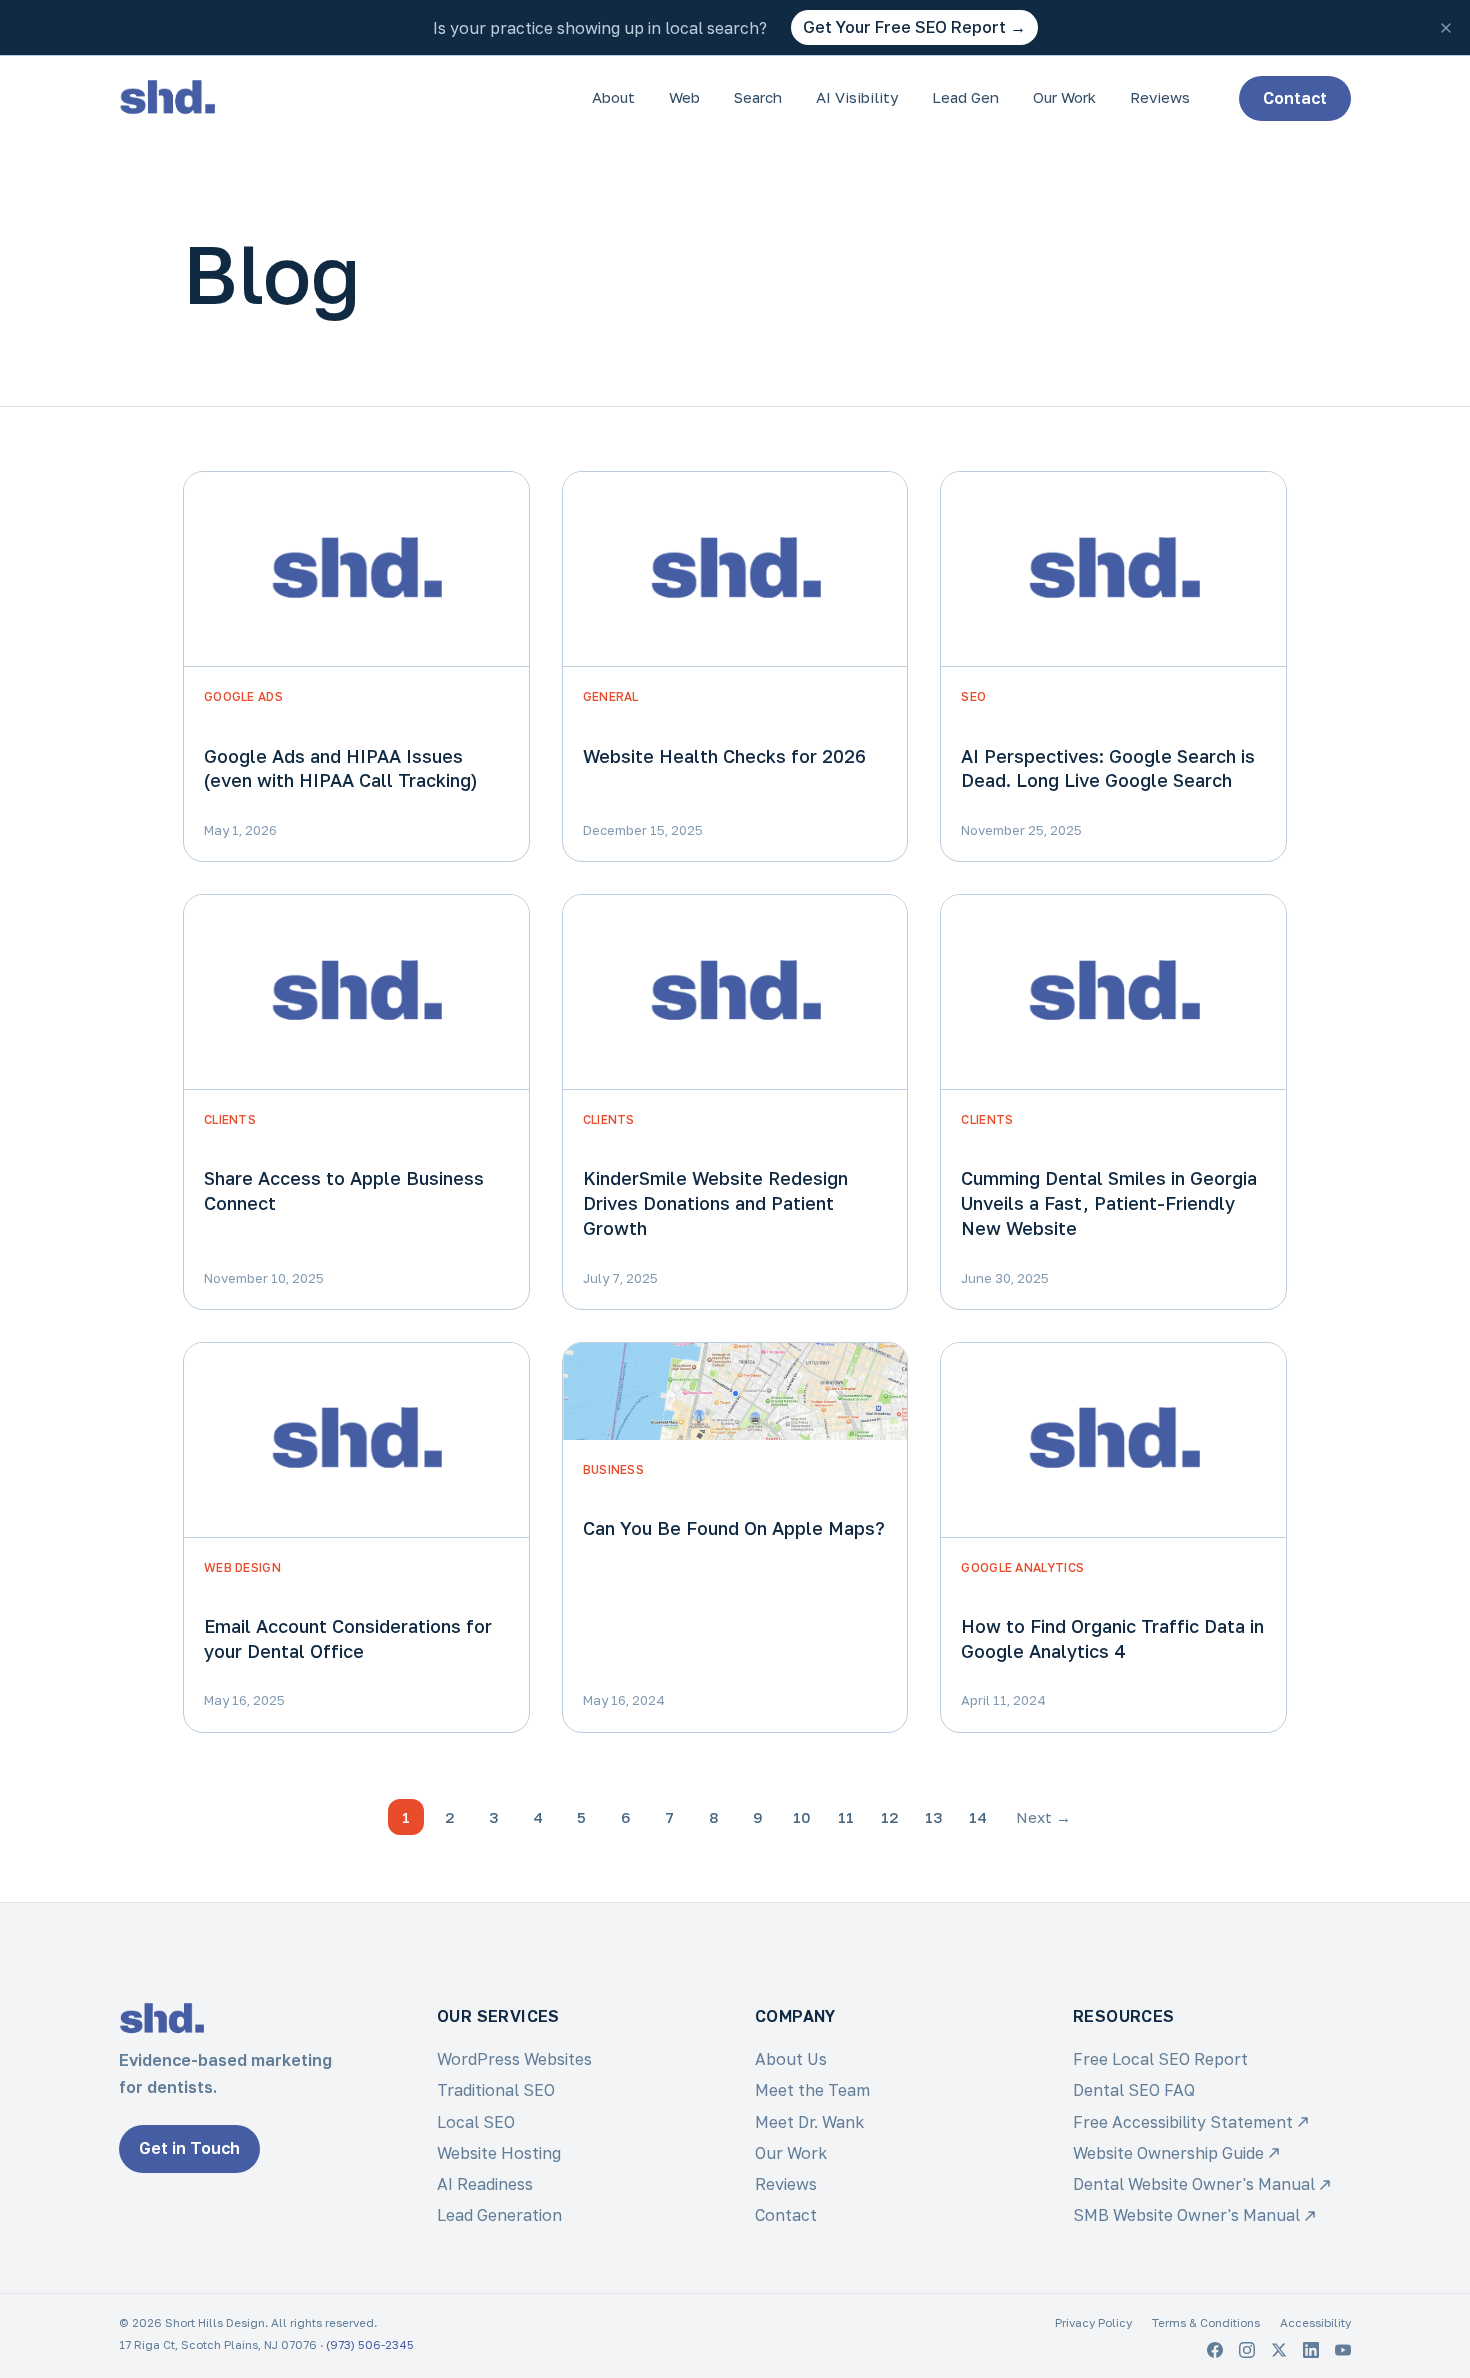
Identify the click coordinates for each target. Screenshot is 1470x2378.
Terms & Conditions (1206, 2323)
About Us (791, 2059)
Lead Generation (499, 2215)
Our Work (1064, 97)
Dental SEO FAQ (1134, 2090)
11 (846, 1817)
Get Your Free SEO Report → (914, 27)
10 (802, 1817)
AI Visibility (857, 97)
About (613, 97)
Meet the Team (812, 2090)
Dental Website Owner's (1194, 2184)
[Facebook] (1215, 2350)
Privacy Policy (1093, 2323)
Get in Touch (189, 2148)
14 (978, 1817)
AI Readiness (485, 2184)
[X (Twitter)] (1279, 2350)
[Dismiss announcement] (1446, 28)
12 (890, 1817)
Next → (1043, 1817)
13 (934, 1817)
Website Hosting (499, 2153)
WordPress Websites (514, 2059)
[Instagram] (1247, 2350)
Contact (1295, 98)
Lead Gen (965, 97)
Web (684, 97)
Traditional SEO (496, 2090)
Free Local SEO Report (1160, 2059)
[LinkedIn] (1311, 2350)
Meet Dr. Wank (809, 2122)
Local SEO (476, 2122)
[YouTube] (1343, 2350)
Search (758, 97)
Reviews (1160, 97)
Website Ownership (1168, 2153)
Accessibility (1315, 2323)
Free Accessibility (1183, 2122)
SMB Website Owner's (1186, 2215)
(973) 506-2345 (370, 2345)
